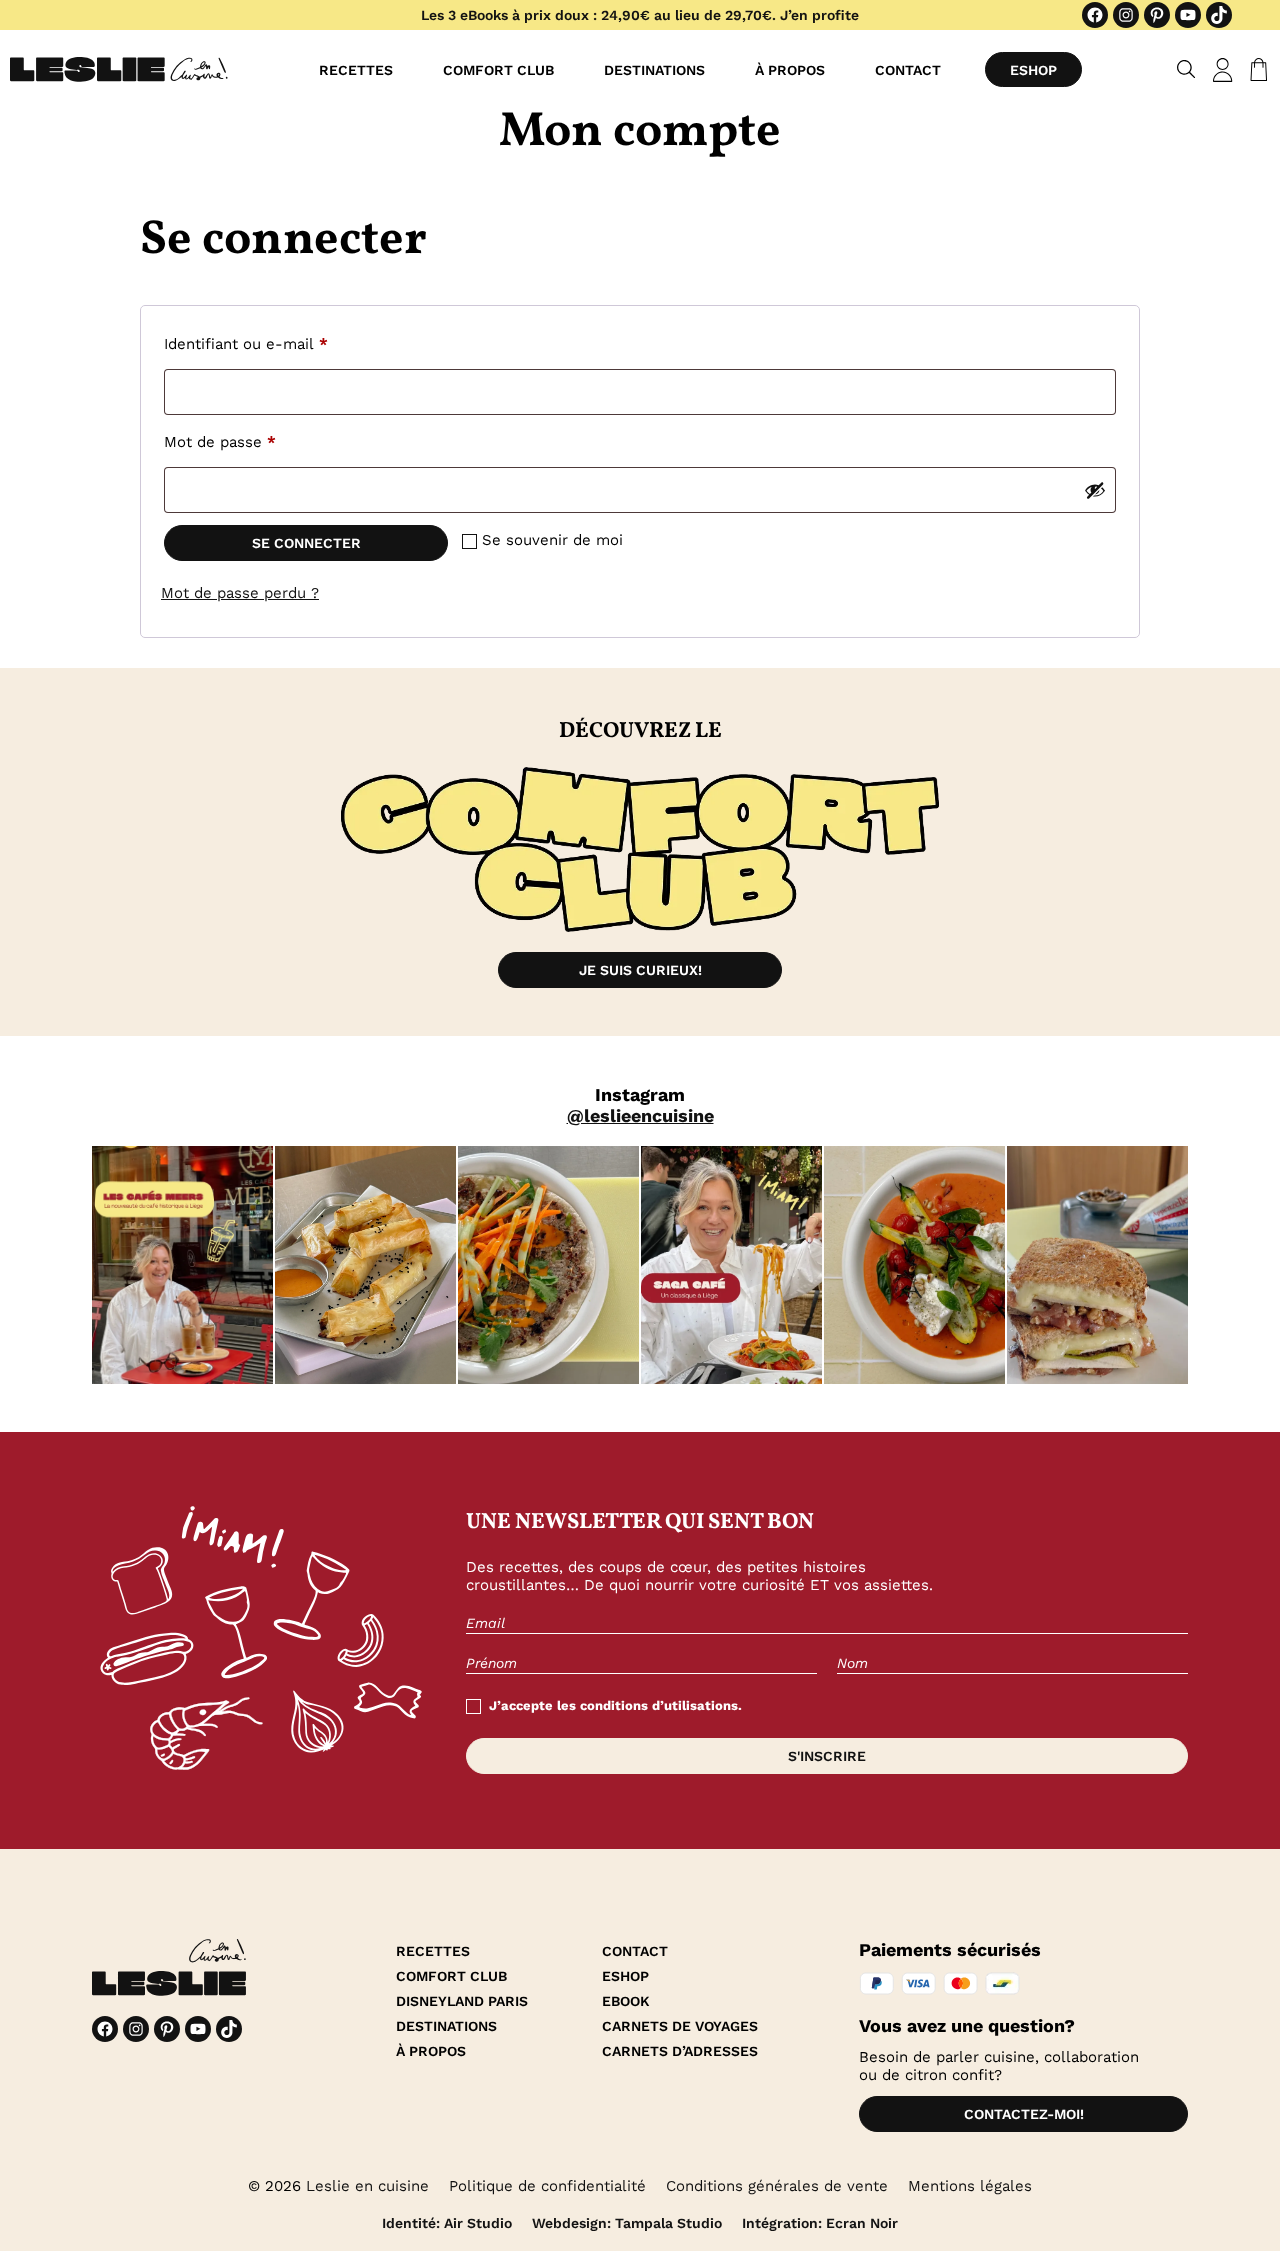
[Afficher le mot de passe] (1095, 490)
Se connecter (306, 543)
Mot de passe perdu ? (240, 593)
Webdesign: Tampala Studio (627, 2223)
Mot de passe (259, 441)
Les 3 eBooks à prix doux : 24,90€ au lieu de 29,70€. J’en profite (640, 15)
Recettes (356, 70)
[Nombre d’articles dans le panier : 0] (1255, 70)
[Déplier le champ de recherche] (1186, 69)
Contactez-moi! (1024, 2114)
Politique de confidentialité (547, 2186)
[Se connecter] (1223, 70)
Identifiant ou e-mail (285, 343)
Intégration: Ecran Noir (820, 2223)
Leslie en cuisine (367, 2186)
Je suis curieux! (640, 970)
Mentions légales (970, 2186)
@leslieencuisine (640, 1115)
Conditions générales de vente (777, 2186)
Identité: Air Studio (447, 2223)
